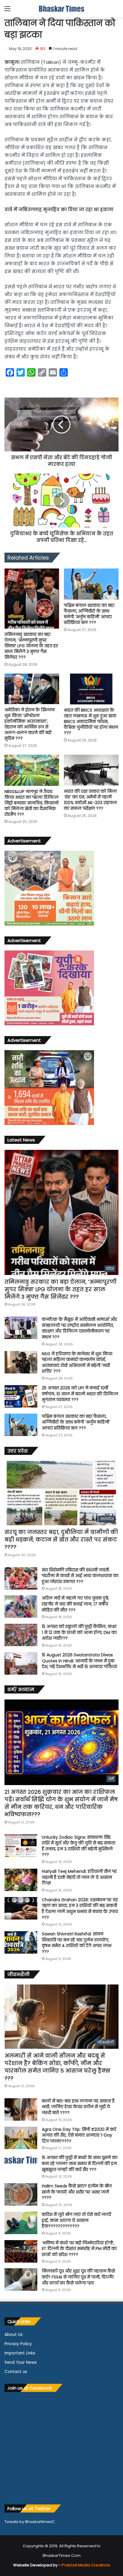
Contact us (16, 2372)
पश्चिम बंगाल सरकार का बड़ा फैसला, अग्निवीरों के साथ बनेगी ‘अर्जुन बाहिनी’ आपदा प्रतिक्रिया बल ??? (89, 614)
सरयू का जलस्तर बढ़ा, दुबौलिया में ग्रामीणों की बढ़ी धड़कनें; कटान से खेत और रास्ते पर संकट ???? (61, 1539)
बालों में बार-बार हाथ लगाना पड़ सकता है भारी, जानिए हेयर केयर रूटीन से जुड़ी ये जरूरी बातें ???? (78, 2107)
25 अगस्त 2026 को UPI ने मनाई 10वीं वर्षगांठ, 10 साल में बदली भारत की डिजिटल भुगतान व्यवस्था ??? (80, 1394)
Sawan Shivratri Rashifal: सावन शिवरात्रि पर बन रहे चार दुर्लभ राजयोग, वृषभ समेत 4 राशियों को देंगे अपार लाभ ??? (77, 1943)
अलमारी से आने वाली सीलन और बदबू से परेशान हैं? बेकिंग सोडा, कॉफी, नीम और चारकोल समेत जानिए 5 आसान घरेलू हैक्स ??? (57, 2067)
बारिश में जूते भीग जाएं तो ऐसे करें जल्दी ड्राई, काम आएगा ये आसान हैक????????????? (76, 2220)
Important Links (20, 2353)
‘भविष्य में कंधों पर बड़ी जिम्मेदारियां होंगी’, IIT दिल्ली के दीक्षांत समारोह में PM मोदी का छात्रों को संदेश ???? (79, 2249)
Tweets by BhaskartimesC (30, 2522)
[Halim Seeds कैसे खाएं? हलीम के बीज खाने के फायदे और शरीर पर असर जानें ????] (21, 2194)
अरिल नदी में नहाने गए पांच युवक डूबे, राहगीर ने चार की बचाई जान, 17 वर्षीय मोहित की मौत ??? (75, 1604)
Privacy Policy (18, 2344)
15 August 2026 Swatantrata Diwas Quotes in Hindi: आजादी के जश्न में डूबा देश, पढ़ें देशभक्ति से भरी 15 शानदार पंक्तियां (79, 1661)
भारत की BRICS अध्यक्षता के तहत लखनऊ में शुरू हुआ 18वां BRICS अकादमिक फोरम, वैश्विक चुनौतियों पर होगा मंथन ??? (91, 721)
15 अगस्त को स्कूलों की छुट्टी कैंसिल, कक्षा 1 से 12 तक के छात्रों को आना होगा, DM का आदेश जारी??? (79, 1632)
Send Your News (21, 2362)
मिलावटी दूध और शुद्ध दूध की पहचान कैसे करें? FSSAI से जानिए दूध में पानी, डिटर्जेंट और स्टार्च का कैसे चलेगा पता (78, 2277)
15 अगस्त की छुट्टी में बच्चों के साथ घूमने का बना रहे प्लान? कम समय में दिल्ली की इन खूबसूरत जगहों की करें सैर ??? (80, 2163)
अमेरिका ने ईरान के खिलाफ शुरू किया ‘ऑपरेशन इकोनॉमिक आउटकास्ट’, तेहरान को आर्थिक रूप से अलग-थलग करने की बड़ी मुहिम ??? (30, 724)
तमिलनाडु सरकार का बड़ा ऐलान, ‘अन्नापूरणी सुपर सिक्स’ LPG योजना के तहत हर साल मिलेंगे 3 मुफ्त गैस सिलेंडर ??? (31, 646)
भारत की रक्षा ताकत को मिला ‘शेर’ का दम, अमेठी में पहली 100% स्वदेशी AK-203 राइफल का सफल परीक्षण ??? (90, 800)
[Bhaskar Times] (61, 9)
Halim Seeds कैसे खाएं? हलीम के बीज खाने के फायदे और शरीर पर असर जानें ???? (77, 2192)
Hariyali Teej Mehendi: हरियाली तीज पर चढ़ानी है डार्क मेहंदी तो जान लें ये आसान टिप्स (79, 1877)
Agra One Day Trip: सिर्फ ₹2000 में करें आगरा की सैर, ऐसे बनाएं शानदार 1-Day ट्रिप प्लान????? (79, 2135)
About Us (14, 2335)
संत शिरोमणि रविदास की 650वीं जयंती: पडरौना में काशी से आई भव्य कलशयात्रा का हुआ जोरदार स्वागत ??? (80, 1576)
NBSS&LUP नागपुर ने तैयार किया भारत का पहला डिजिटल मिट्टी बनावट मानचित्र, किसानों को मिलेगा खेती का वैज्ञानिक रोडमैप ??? (32, 803)
